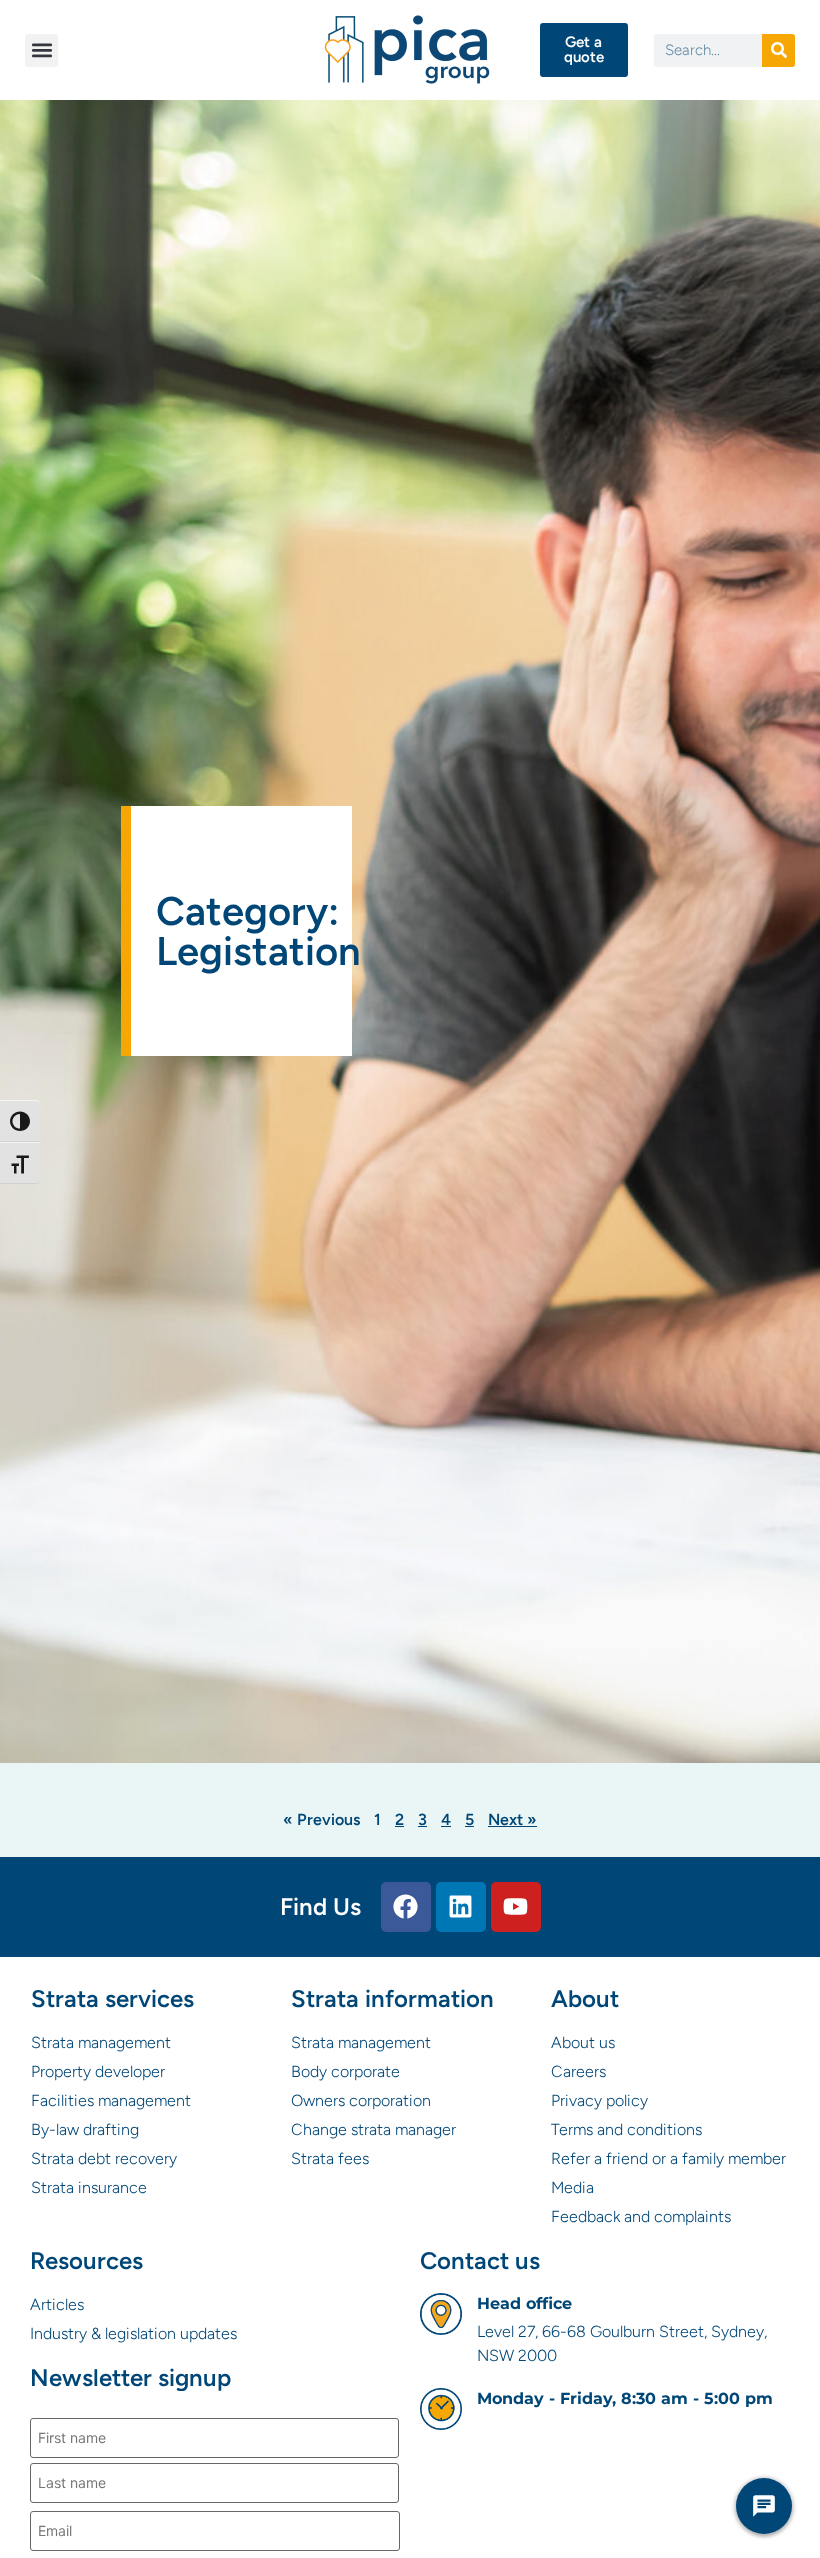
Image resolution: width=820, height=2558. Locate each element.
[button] (41, 50)
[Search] (778, 50)
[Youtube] (516, 1907)
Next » (512, 1819)
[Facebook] (406, 1907)
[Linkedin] (461, 1907)
